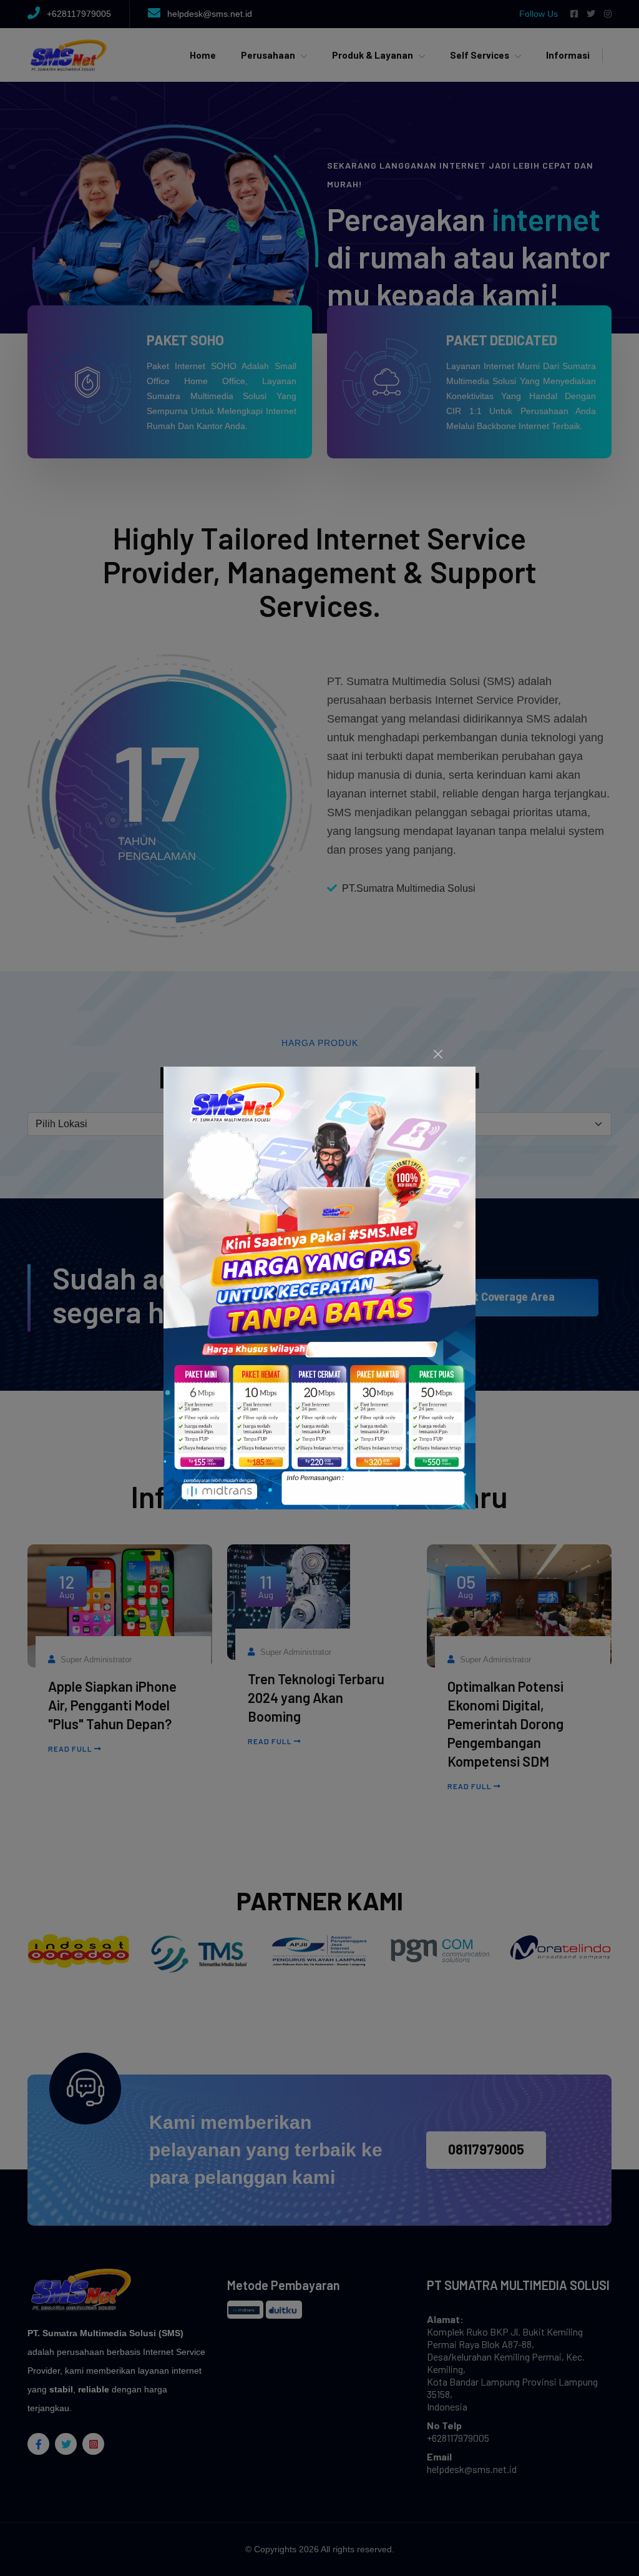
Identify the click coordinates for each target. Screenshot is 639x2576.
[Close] (438, 1054)
